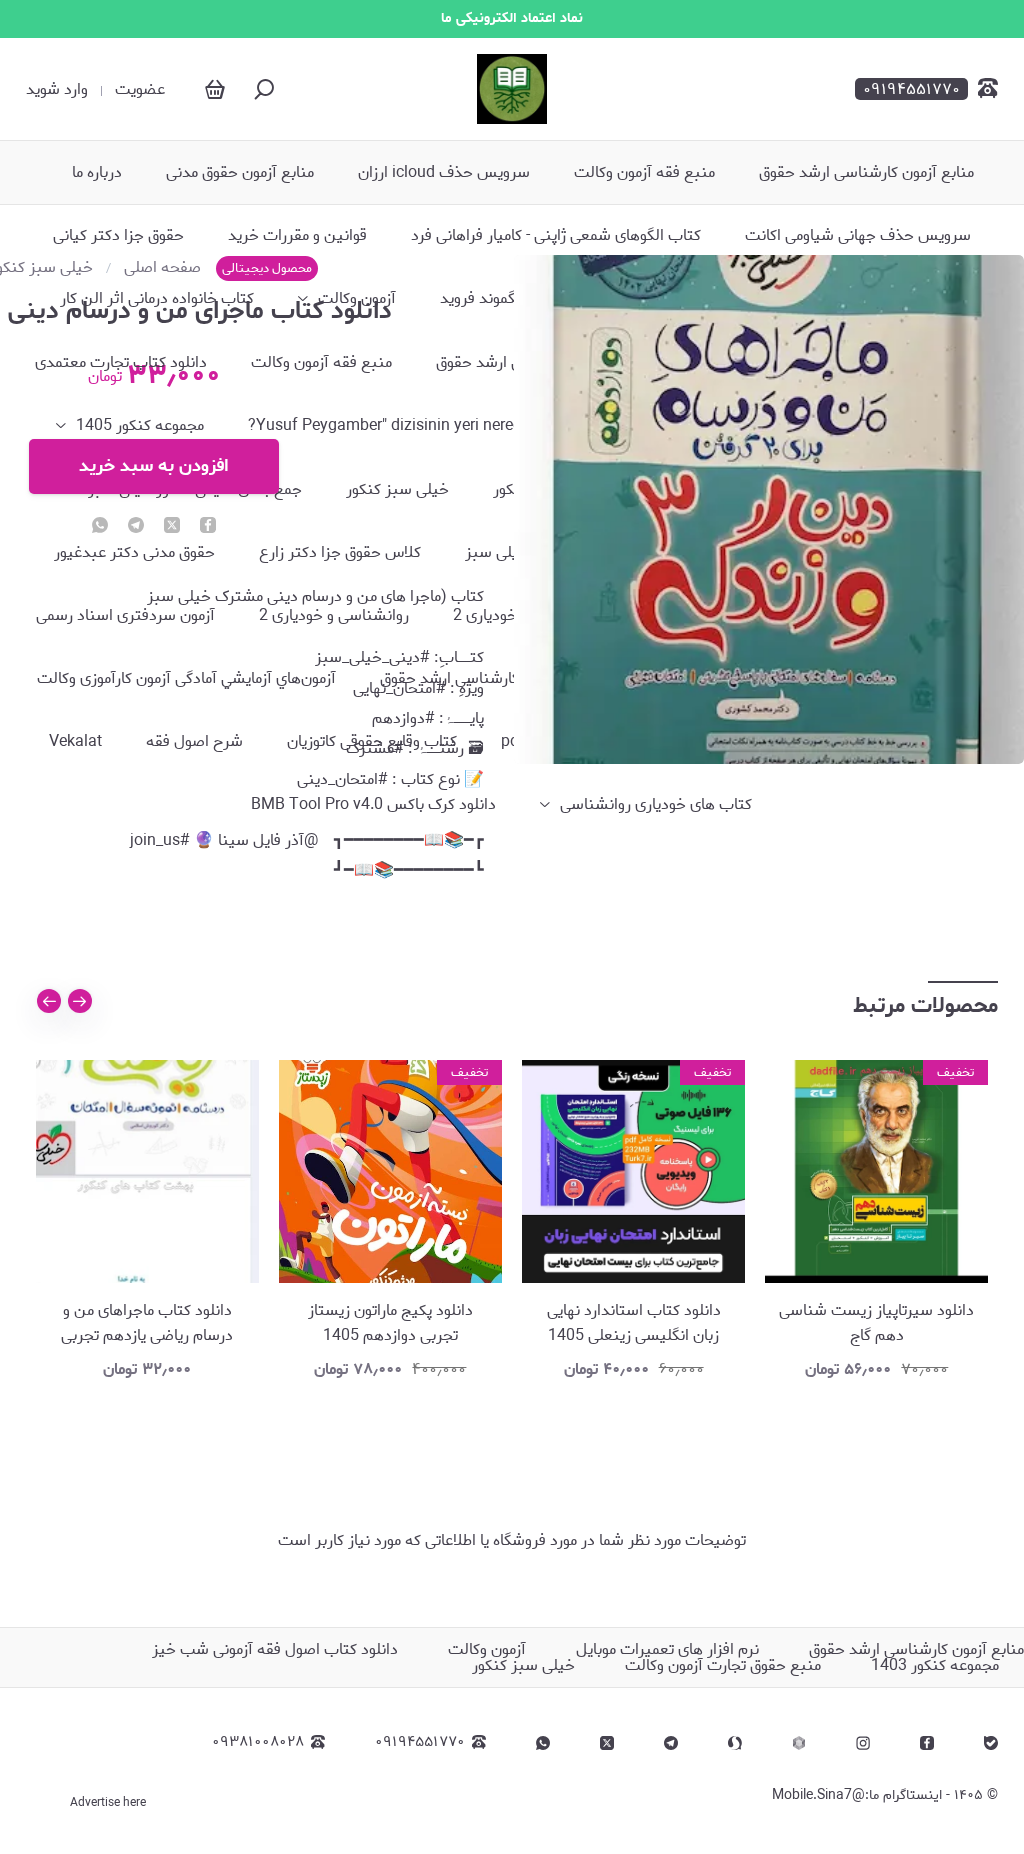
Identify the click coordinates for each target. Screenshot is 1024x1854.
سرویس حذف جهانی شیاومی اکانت (858, 236)
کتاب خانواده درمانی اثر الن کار (157, 299)
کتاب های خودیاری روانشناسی (656, 805)
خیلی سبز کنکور (397, 490)
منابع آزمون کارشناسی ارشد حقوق (866, 173)
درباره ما (97, 173)
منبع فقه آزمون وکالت (644, 173)
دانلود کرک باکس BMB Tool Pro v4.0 (373, 805)
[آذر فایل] (512, 89)
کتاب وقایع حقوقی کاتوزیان (372, 742)
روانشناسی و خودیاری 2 (334, 616)
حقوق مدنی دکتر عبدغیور (134, 553)
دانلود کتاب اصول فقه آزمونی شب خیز (275, 1649)
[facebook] (927, 1743)
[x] (607, 1743)
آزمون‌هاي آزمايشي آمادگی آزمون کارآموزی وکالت (186, 679)
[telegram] (671, 1743)
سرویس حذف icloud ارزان (444, 173)
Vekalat (75, 742)
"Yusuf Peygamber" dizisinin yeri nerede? (391, 426)
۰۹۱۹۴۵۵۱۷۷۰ (420, 1742)
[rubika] (799, 1743)
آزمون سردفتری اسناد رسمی (125, 616)
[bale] (991, 1743)
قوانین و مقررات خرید (297, 236)
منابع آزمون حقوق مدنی (240, 173)
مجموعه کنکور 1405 (140, 426)
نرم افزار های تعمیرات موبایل (667, 1649)
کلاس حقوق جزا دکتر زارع (340, 553)
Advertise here (108, 1803)
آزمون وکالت (357, 299)
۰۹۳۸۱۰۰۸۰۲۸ (258, 1742)
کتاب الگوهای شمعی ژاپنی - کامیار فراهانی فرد (556, 236)
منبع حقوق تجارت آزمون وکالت (723, 1665)
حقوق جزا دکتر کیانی (118, 236)
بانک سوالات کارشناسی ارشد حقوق (492, 679)
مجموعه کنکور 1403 (935, 1665)
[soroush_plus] (735, 1743)
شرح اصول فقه (194, 742)
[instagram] (863, 1743)
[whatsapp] (543, 1743)
